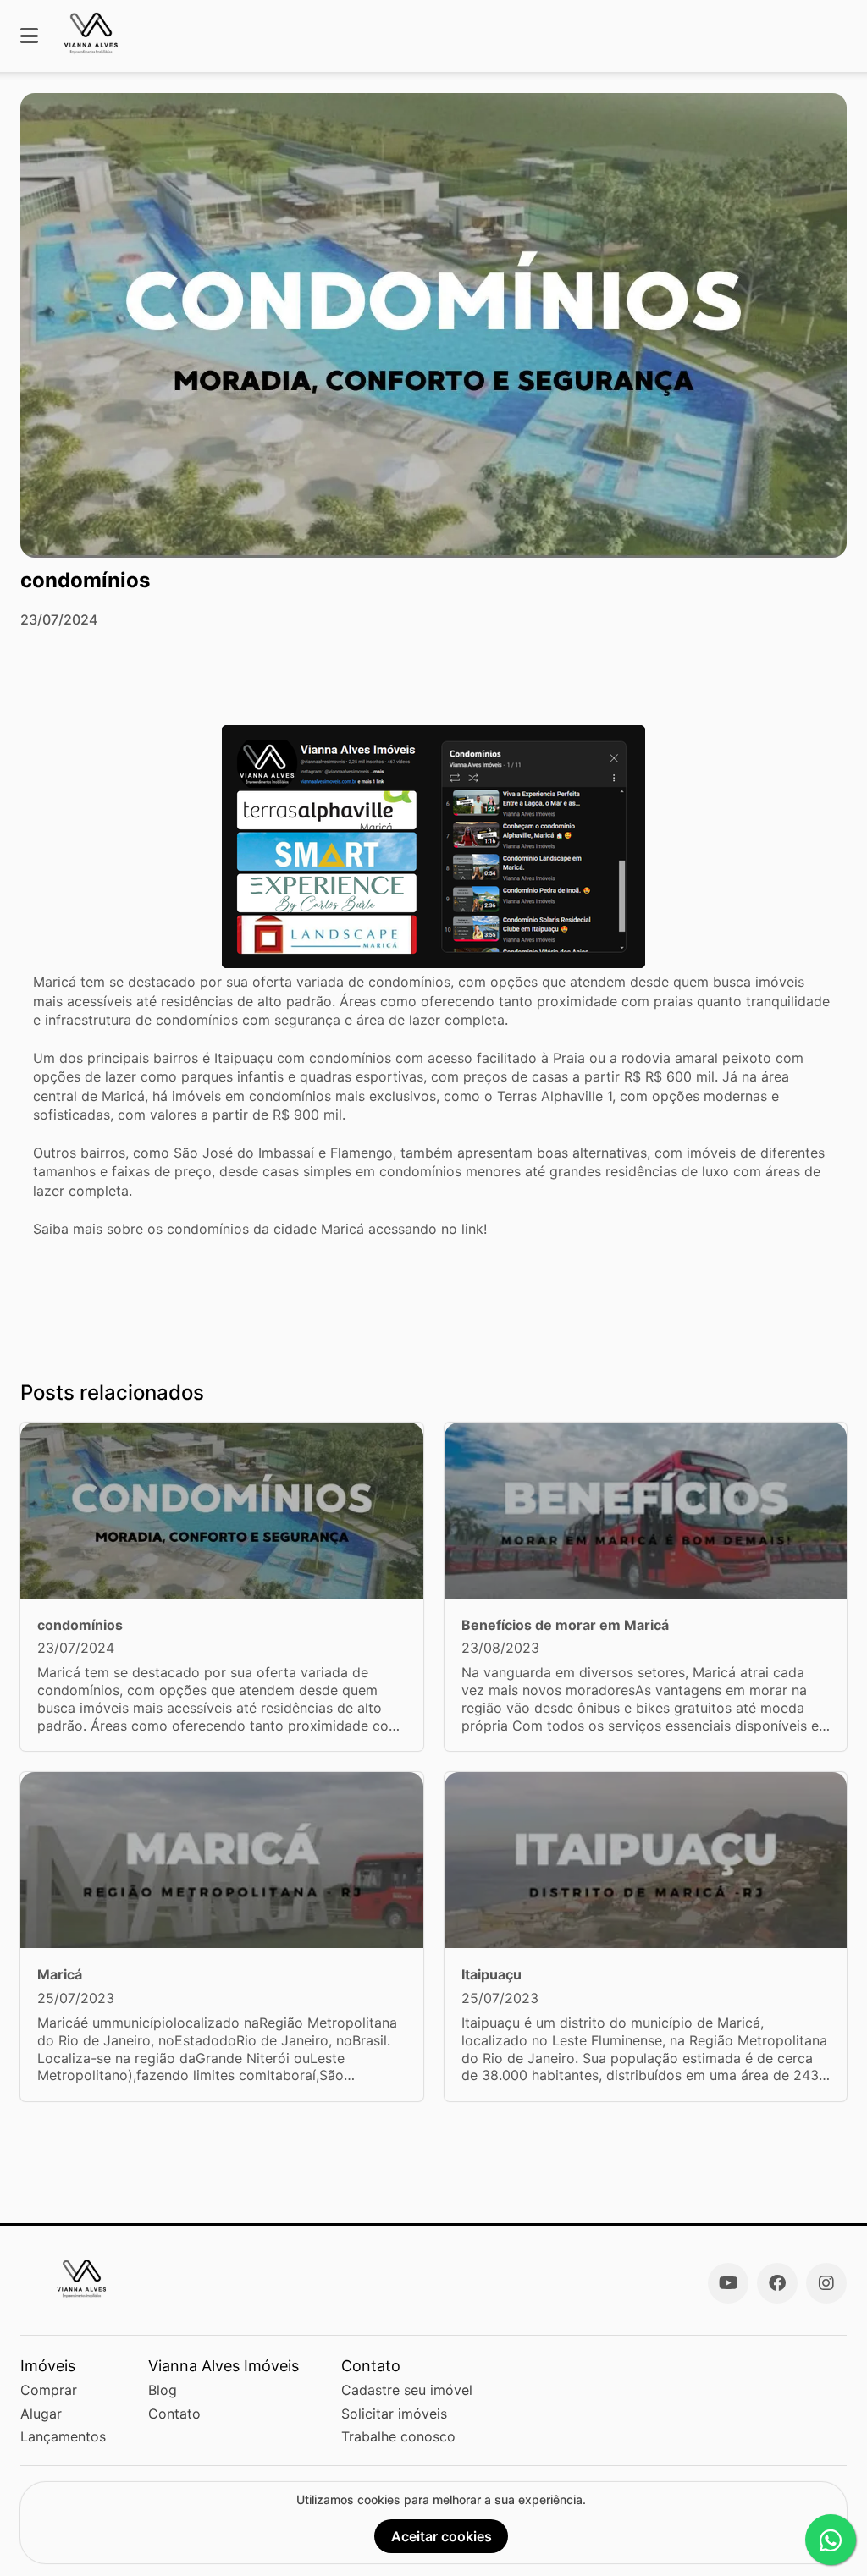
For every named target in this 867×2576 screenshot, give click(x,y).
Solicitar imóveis (394, 2414)
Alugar (41, 2414)
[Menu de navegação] (29, 36)
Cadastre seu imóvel (407, 2390)
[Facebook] (777, 2283)
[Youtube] (728, 2283)
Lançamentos (63, 2436)
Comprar (49, 2390)
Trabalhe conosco (398, 2436)
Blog (163, 2390)
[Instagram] (826, 2283)
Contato (174, 2414)
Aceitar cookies (442, 2536)
